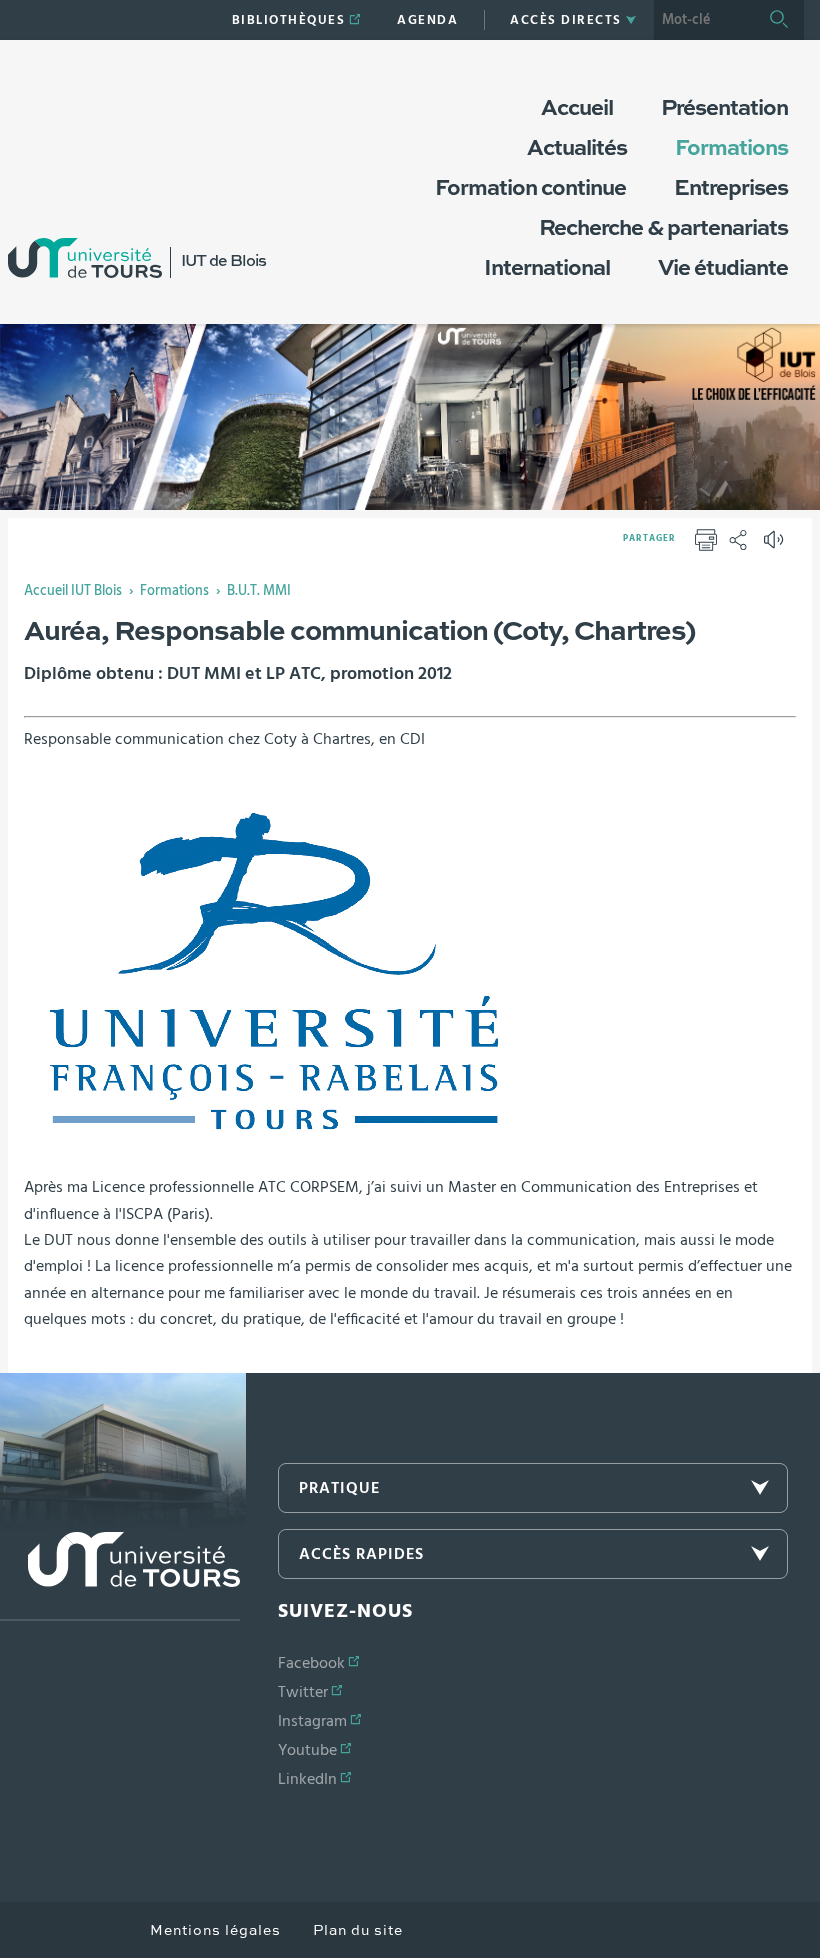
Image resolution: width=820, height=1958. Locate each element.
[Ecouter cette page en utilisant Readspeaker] (776, 546)
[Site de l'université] (120, 1576)
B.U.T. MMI (259, 591)
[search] (704, 20)
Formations (174, 591)
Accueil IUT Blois (73, 591)
